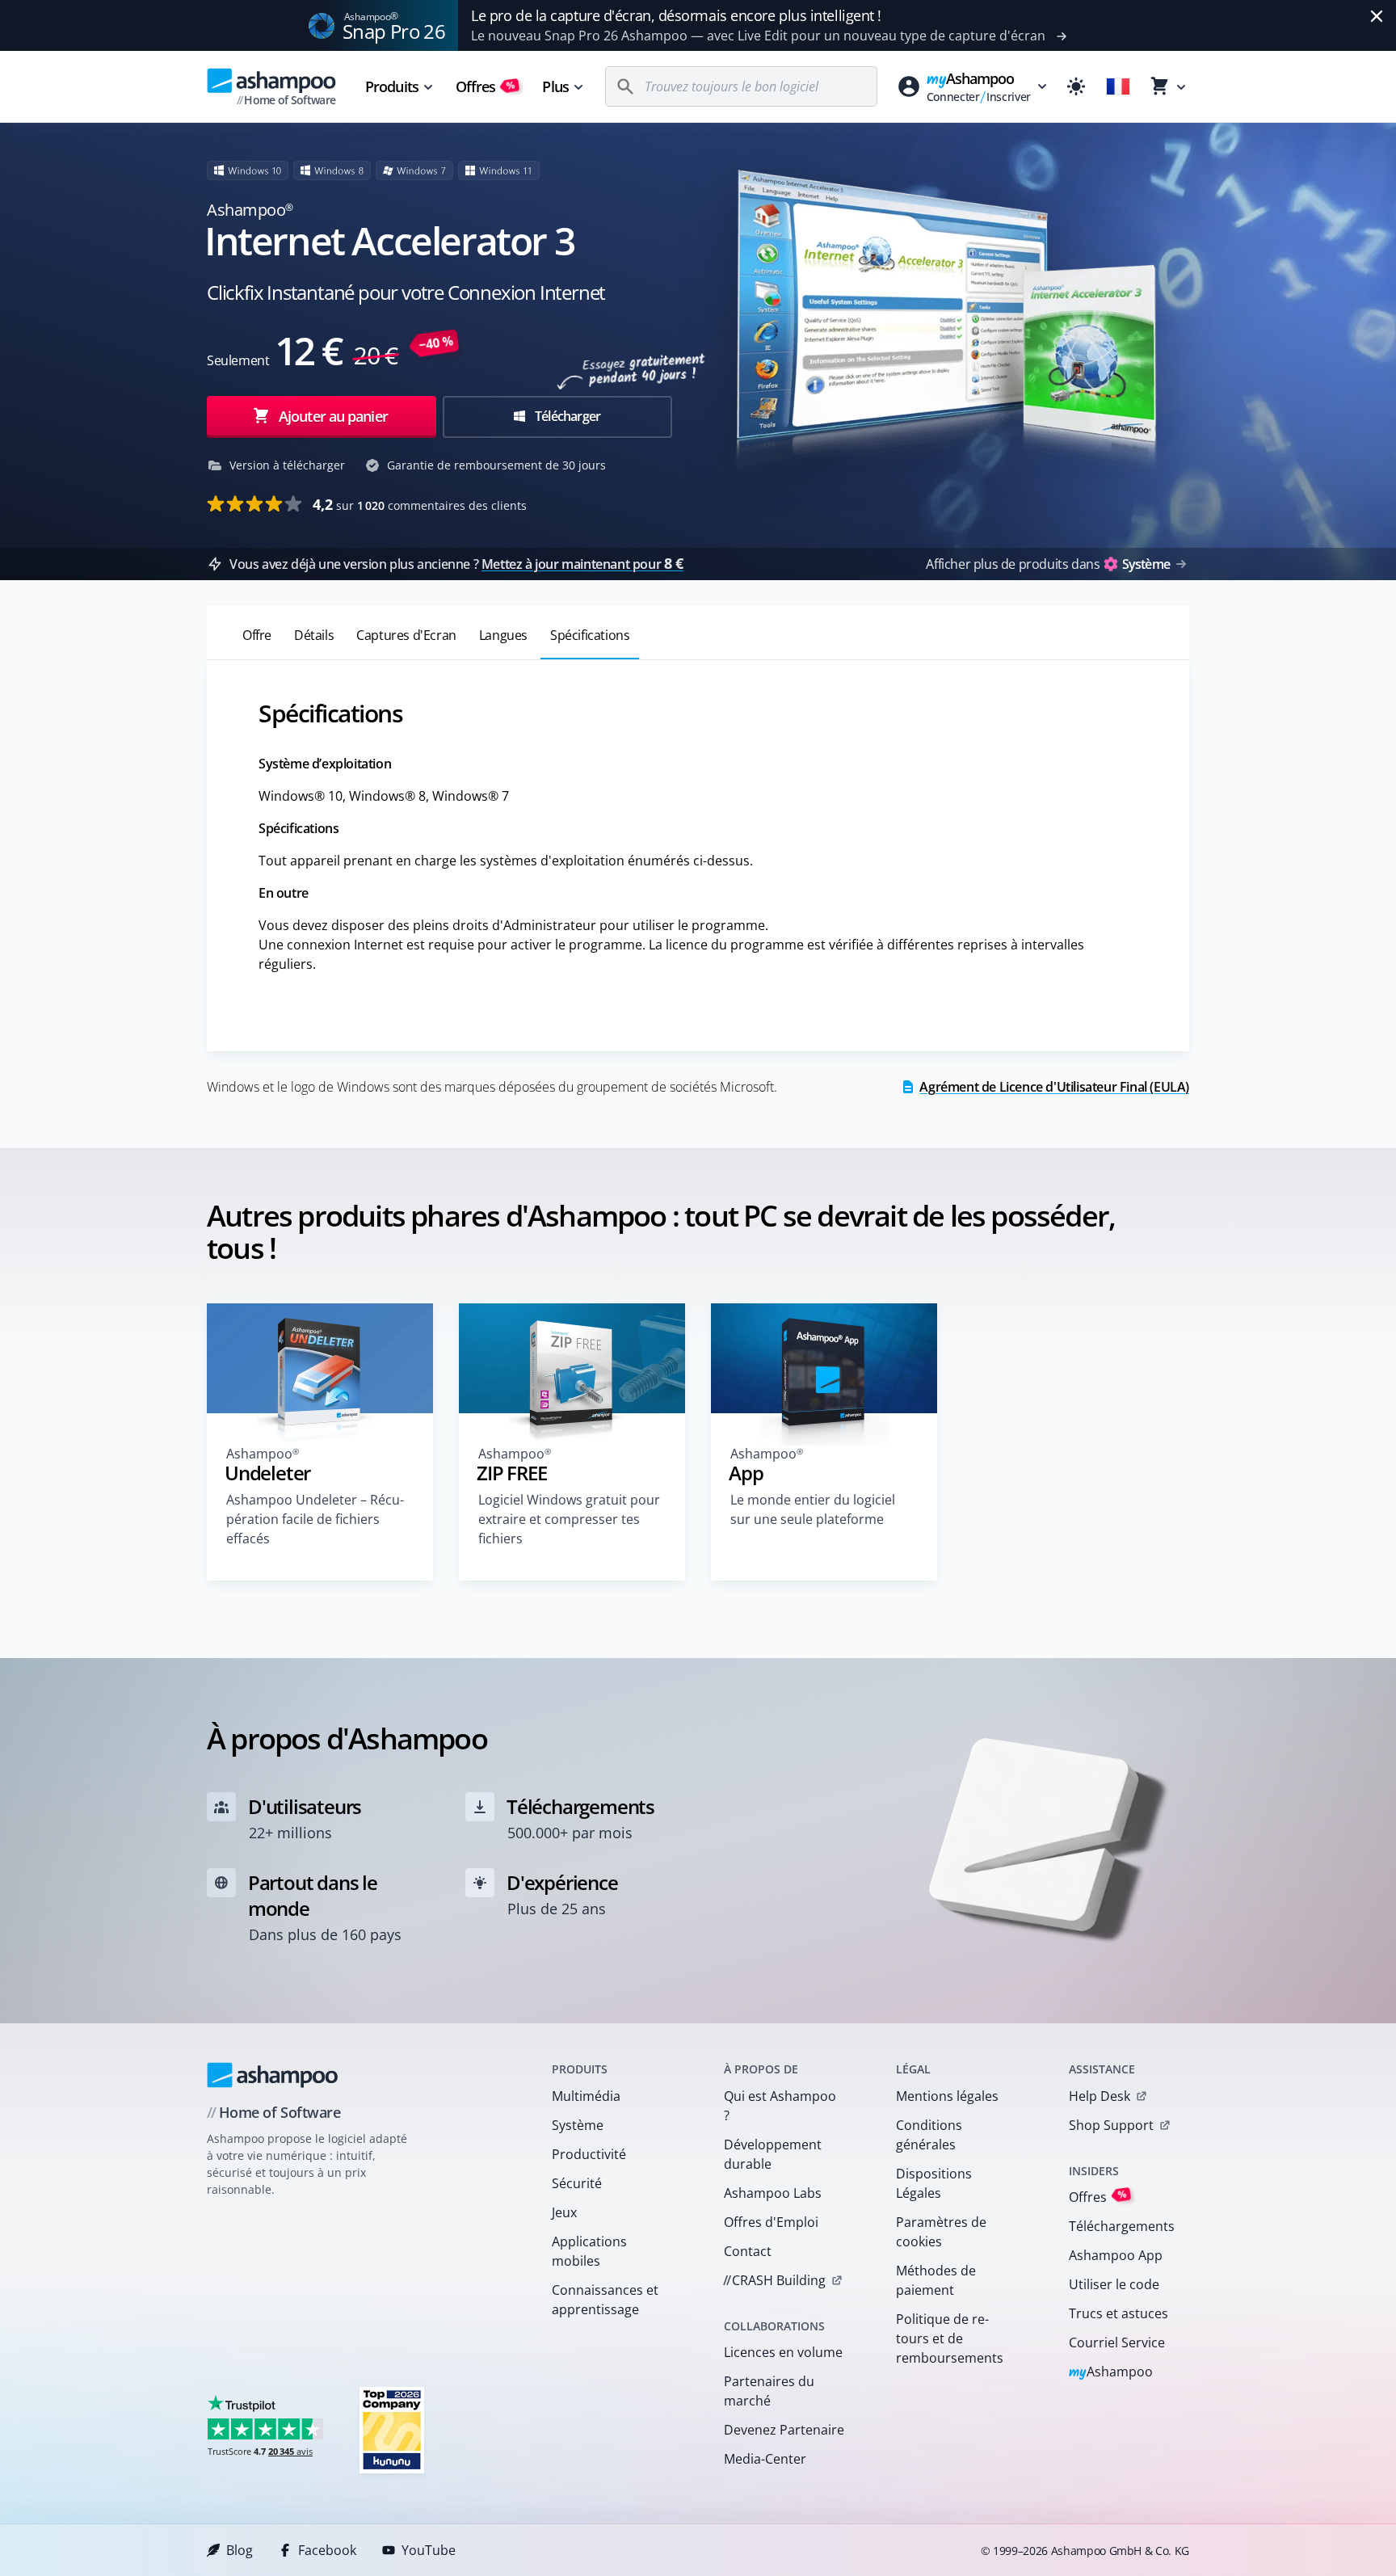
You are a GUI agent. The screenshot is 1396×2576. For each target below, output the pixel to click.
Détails (314, 635)
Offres (486, 86)
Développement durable (773, 2154)
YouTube (429, 2550)
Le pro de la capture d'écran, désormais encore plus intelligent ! (676, 15)
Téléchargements (1122, 2226)
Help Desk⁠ (1100, 2096)
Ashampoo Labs (773, 2193)
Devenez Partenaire (784, 2430)
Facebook (327, 2550)
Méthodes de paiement (936, 2280)
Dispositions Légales (934, 2183)
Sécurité (577, 2183)
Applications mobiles (589, 2251)
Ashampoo (1111, 2373)
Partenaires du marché (769, 2391)
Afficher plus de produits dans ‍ (1048, 564)
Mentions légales (947, 2096)
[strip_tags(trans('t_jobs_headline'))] (392, 2429)
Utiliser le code (1114, 2284)
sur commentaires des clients (420, 504)
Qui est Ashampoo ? (780, 2106)
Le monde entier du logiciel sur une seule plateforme (813, 1509)
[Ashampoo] (273, 2075)
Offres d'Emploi (771, 2222)
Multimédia (586, 2096)
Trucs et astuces (1118, 2313)
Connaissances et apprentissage (605, 2300)
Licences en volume (783, 2352)
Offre (257, 635)
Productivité (589, 2154)
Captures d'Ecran (406, 635)
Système (578, 2125)
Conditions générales (929, 2135)
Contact (748, 2251)
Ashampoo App (1116, 2255)
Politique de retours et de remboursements (950, 2338)
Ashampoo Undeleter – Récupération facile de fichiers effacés (315, 1519)
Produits (392, 86)
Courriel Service (1117, 2342)
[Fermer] (1377, 16)
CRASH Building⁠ (774, 2280)
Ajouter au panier (333, 416)
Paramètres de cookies (941, 2232)
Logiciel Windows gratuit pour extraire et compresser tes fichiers (569, 1519)
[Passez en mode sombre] (1076, 86)
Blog (240, 2550)
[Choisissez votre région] (1118, 86)
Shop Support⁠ (1111, 2125)
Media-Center (765, 2459)
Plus (555, 86)
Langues (503, 635)
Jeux (564, 2212)
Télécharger (566, 416)
